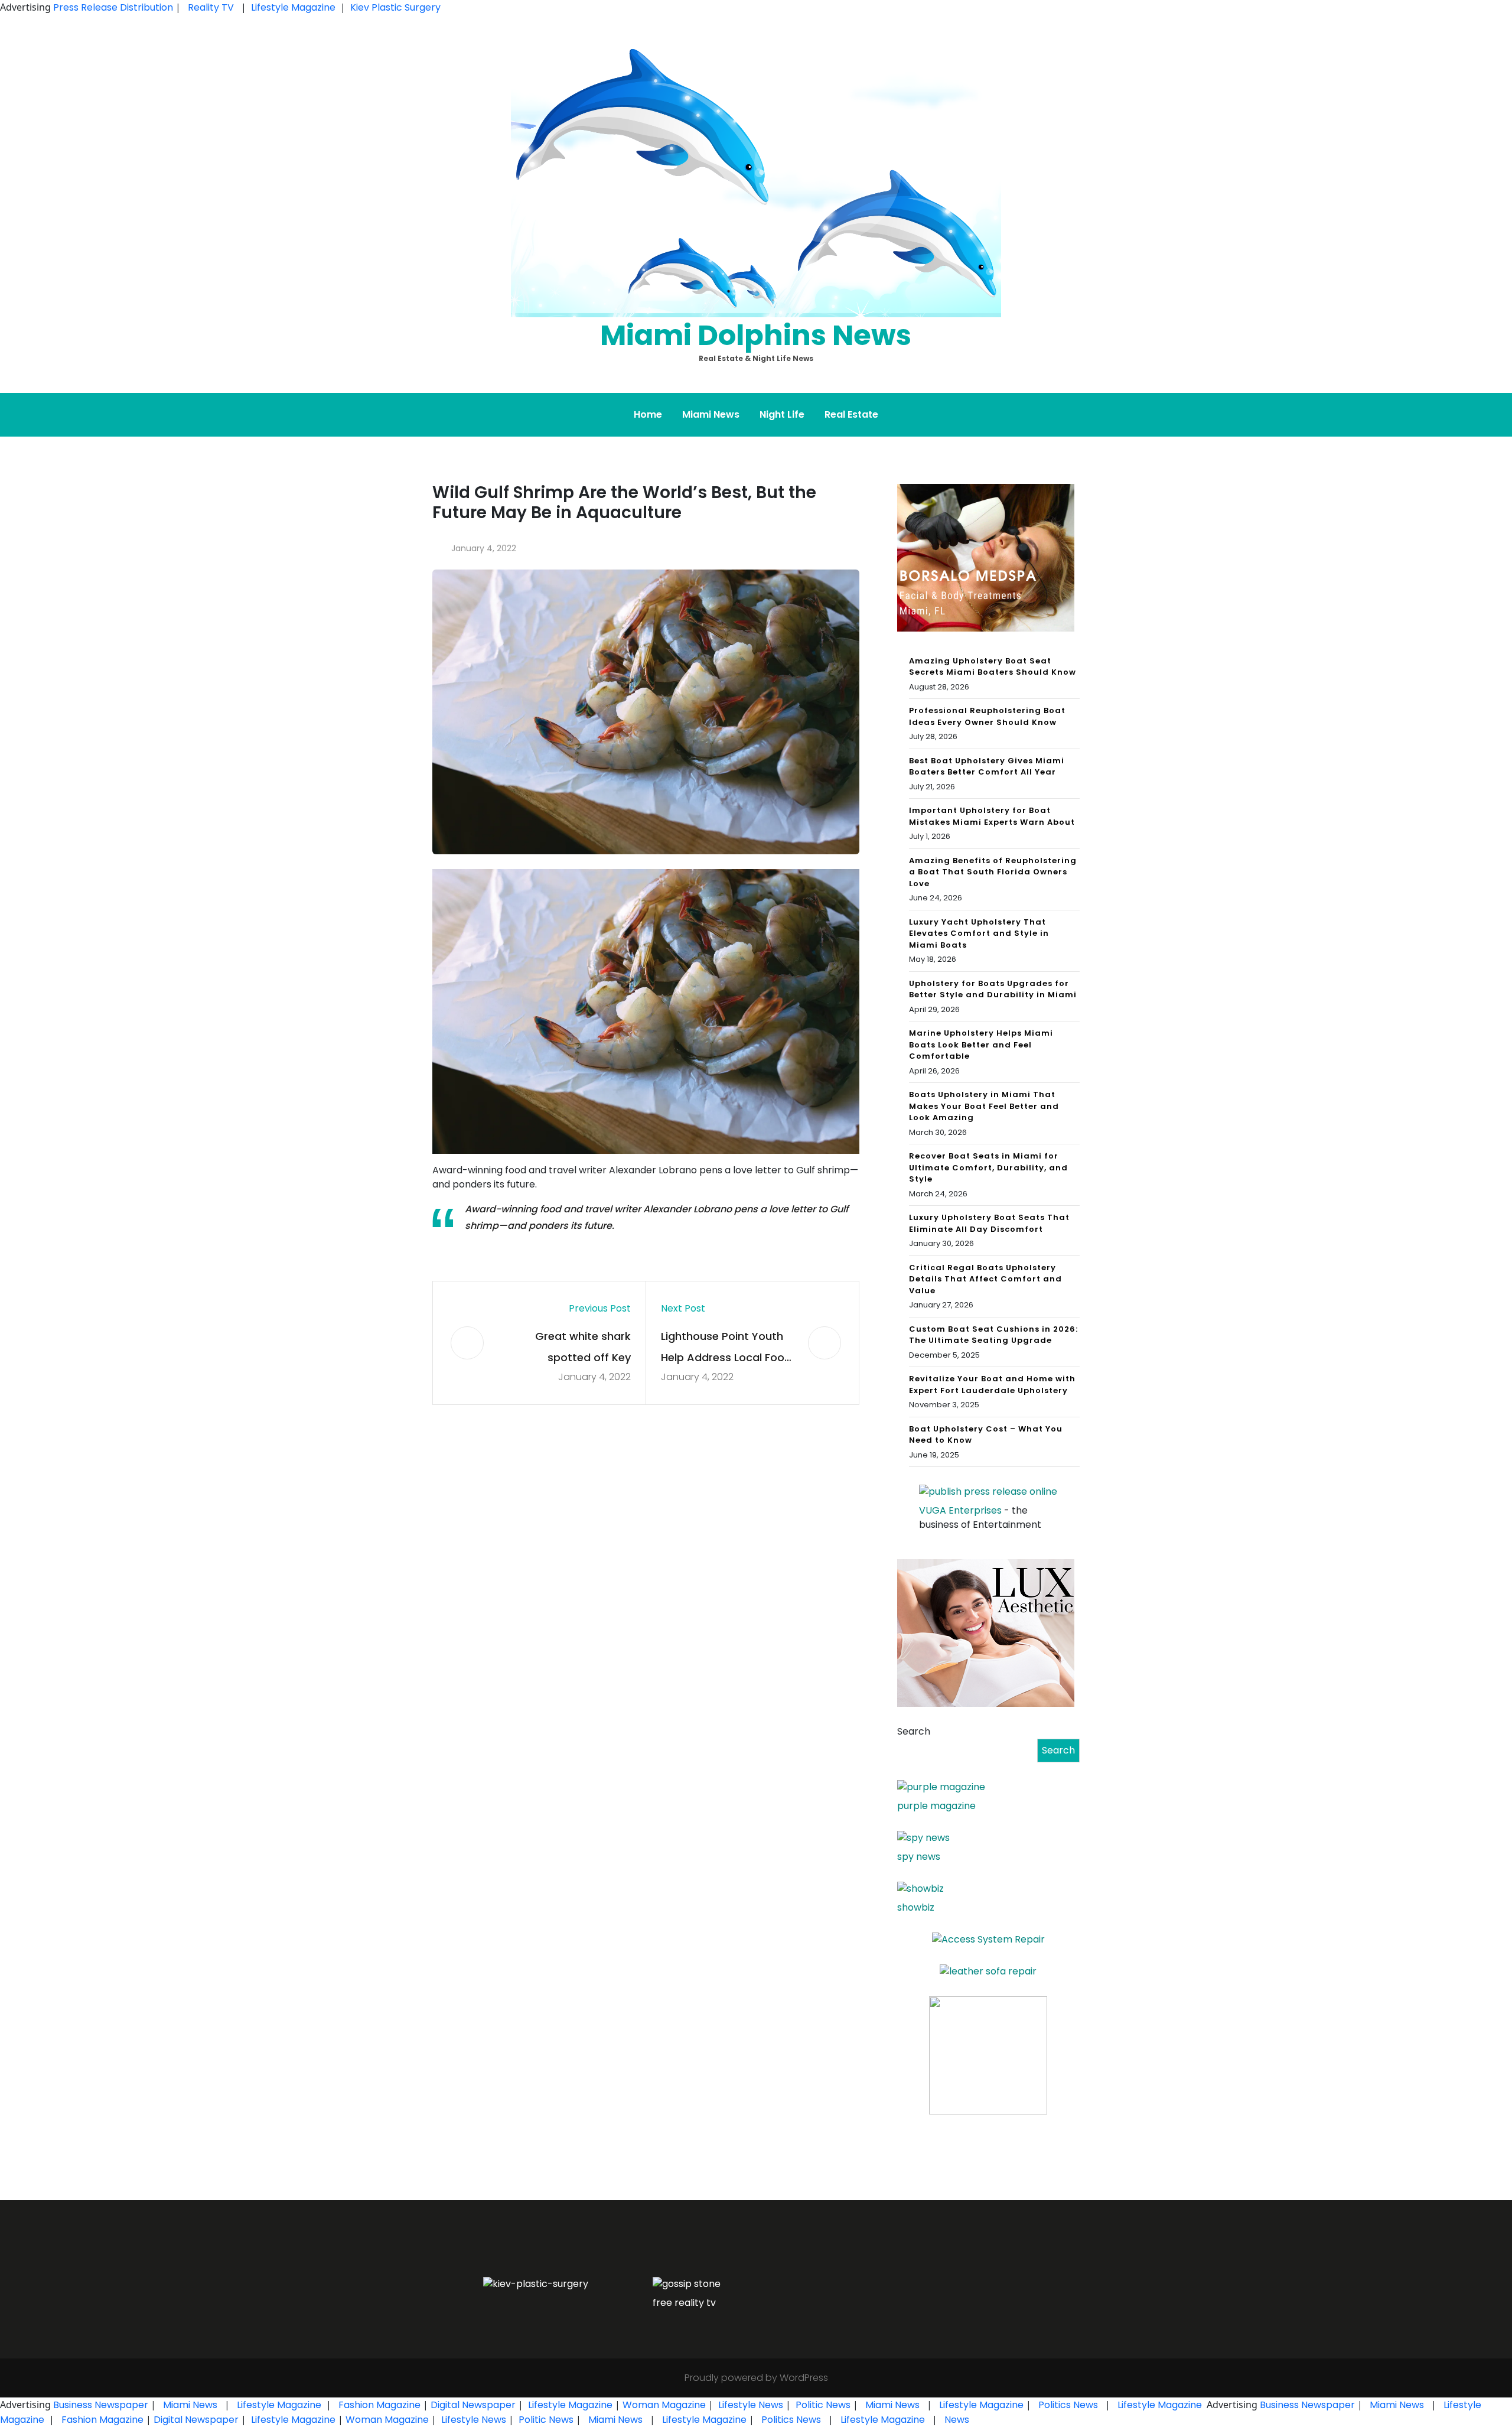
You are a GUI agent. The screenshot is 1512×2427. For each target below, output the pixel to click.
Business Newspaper (101, 2405)
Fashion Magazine (379, 2405)
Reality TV (211, 7)
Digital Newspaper (473, 2405)
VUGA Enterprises (960, 1510)
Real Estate (851, 414)
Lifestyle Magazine (293, 7)
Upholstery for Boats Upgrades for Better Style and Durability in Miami (993, 989)
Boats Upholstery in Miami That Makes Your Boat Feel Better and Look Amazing (984, 1106)
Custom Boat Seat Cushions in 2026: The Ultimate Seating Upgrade (993, 1335)
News (956, 2420)
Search (914, 1731)
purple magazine (936, 1806)
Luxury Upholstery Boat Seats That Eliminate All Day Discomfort (989, 1223)
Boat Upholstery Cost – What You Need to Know (986, 1435)
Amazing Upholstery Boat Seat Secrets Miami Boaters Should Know (993, 667)
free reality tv (684, 2303)
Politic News (822, 2405)
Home (648, 414)
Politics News (1068, 2405)
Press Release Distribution (114, 7)
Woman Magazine (664, 2405)
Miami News (711, 414)
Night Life (782, 414)
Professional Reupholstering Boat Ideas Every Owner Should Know (987, 716)
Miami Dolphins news (756, 335)
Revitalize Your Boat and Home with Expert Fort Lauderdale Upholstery (992, 1385)
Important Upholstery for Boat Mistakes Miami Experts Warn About (992, 816)
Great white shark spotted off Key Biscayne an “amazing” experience (570, 1348)
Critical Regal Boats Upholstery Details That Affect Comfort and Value (985, 1279)
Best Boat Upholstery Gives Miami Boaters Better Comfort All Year (987, 767)
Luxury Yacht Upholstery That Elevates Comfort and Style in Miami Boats (979, 933)
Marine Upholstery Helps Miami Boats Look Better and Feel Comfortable (981, 1045)
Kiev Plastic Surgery (395, 7)
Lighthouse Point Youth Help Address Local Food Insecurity (726, 1348)
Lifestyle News (750, 2405)
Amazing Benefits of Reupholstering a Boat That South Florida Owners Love (993, 872)
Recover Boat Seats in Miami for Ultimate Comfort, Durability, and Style (988, 1167)
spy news (919, 1857)
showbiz (916, 1907)
